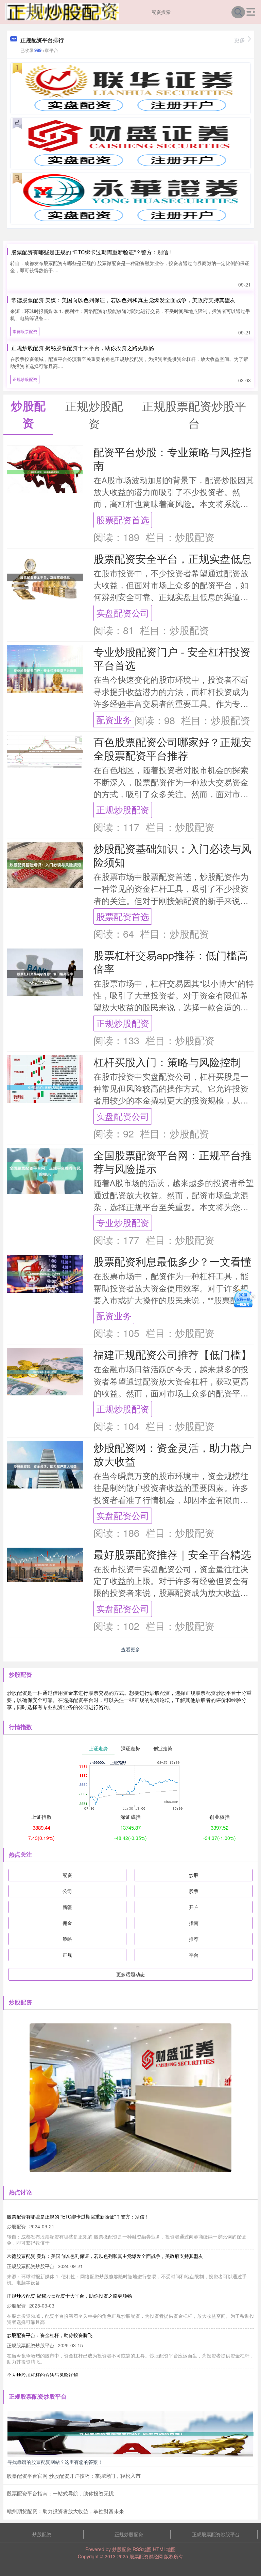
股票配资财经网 (146, 2556)
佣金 (67, 1923)
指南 (194, 1923)
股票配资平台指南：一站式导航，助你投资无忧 (60, 2493)
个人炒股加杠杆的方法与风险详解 (42, 2375)
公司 (67, 1891)
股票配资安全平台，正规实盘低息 (172, 558)
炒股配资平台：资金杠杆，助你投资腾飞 (50, 2335)
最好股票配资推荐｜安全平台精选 (172, 1554)
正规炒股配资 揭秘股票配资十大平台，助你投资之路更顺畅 (83, 348)
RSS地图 (142, 2549)
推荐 (194, 1939)
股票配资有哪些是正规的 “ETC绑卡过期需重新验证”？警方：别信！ (92, 252)
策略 (67, 1939)
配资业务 (114, 719)
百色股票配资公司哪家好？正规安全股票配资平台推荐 (172, 748)
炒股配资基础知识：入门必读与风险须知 (172, 855)
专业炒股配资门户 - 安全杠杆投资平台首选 (172, 658)
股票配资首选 (123, 520)
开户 (194, 1907)
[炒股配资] (62, 11)
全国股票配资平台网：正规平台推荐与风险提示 (172, 1162)
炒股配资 (42, 2534)
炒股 (194, 1875)
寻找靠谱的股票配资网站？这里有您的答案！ (55, 2462)
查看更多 (130, 1649)
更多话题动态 (130, 1974)
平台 (194, 1955)
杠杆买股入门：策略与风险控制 (167, 1062)
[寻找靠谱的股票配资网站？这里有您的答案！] (130, 2433)
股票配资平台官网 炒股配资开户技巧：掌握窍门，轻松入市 (74, 2476)
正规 (67, 1955)
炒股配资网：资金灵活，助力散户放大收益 (172, 1454)
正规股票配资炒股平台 (216, 2534)
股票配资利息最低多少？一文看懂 (172, 1261)
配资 (67, 1875)
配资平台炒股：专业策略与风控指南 (172, 458)
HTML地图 (164, 2549)
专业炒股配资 (123, 1222)
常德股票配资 (25, 331)
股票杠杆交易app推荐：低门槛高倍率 (171, 962)
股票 (194, 1891)
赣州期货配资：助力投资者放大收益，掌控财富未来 (65, 2511)
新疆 (67, 1907)
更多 (240, 40)
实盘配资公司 (123, 613)
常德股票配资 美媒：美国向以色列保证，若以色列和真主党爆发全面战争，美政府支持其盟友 (123, 300)
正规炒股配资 (25, 379)
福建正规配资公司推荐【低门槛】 (172, 1354)
